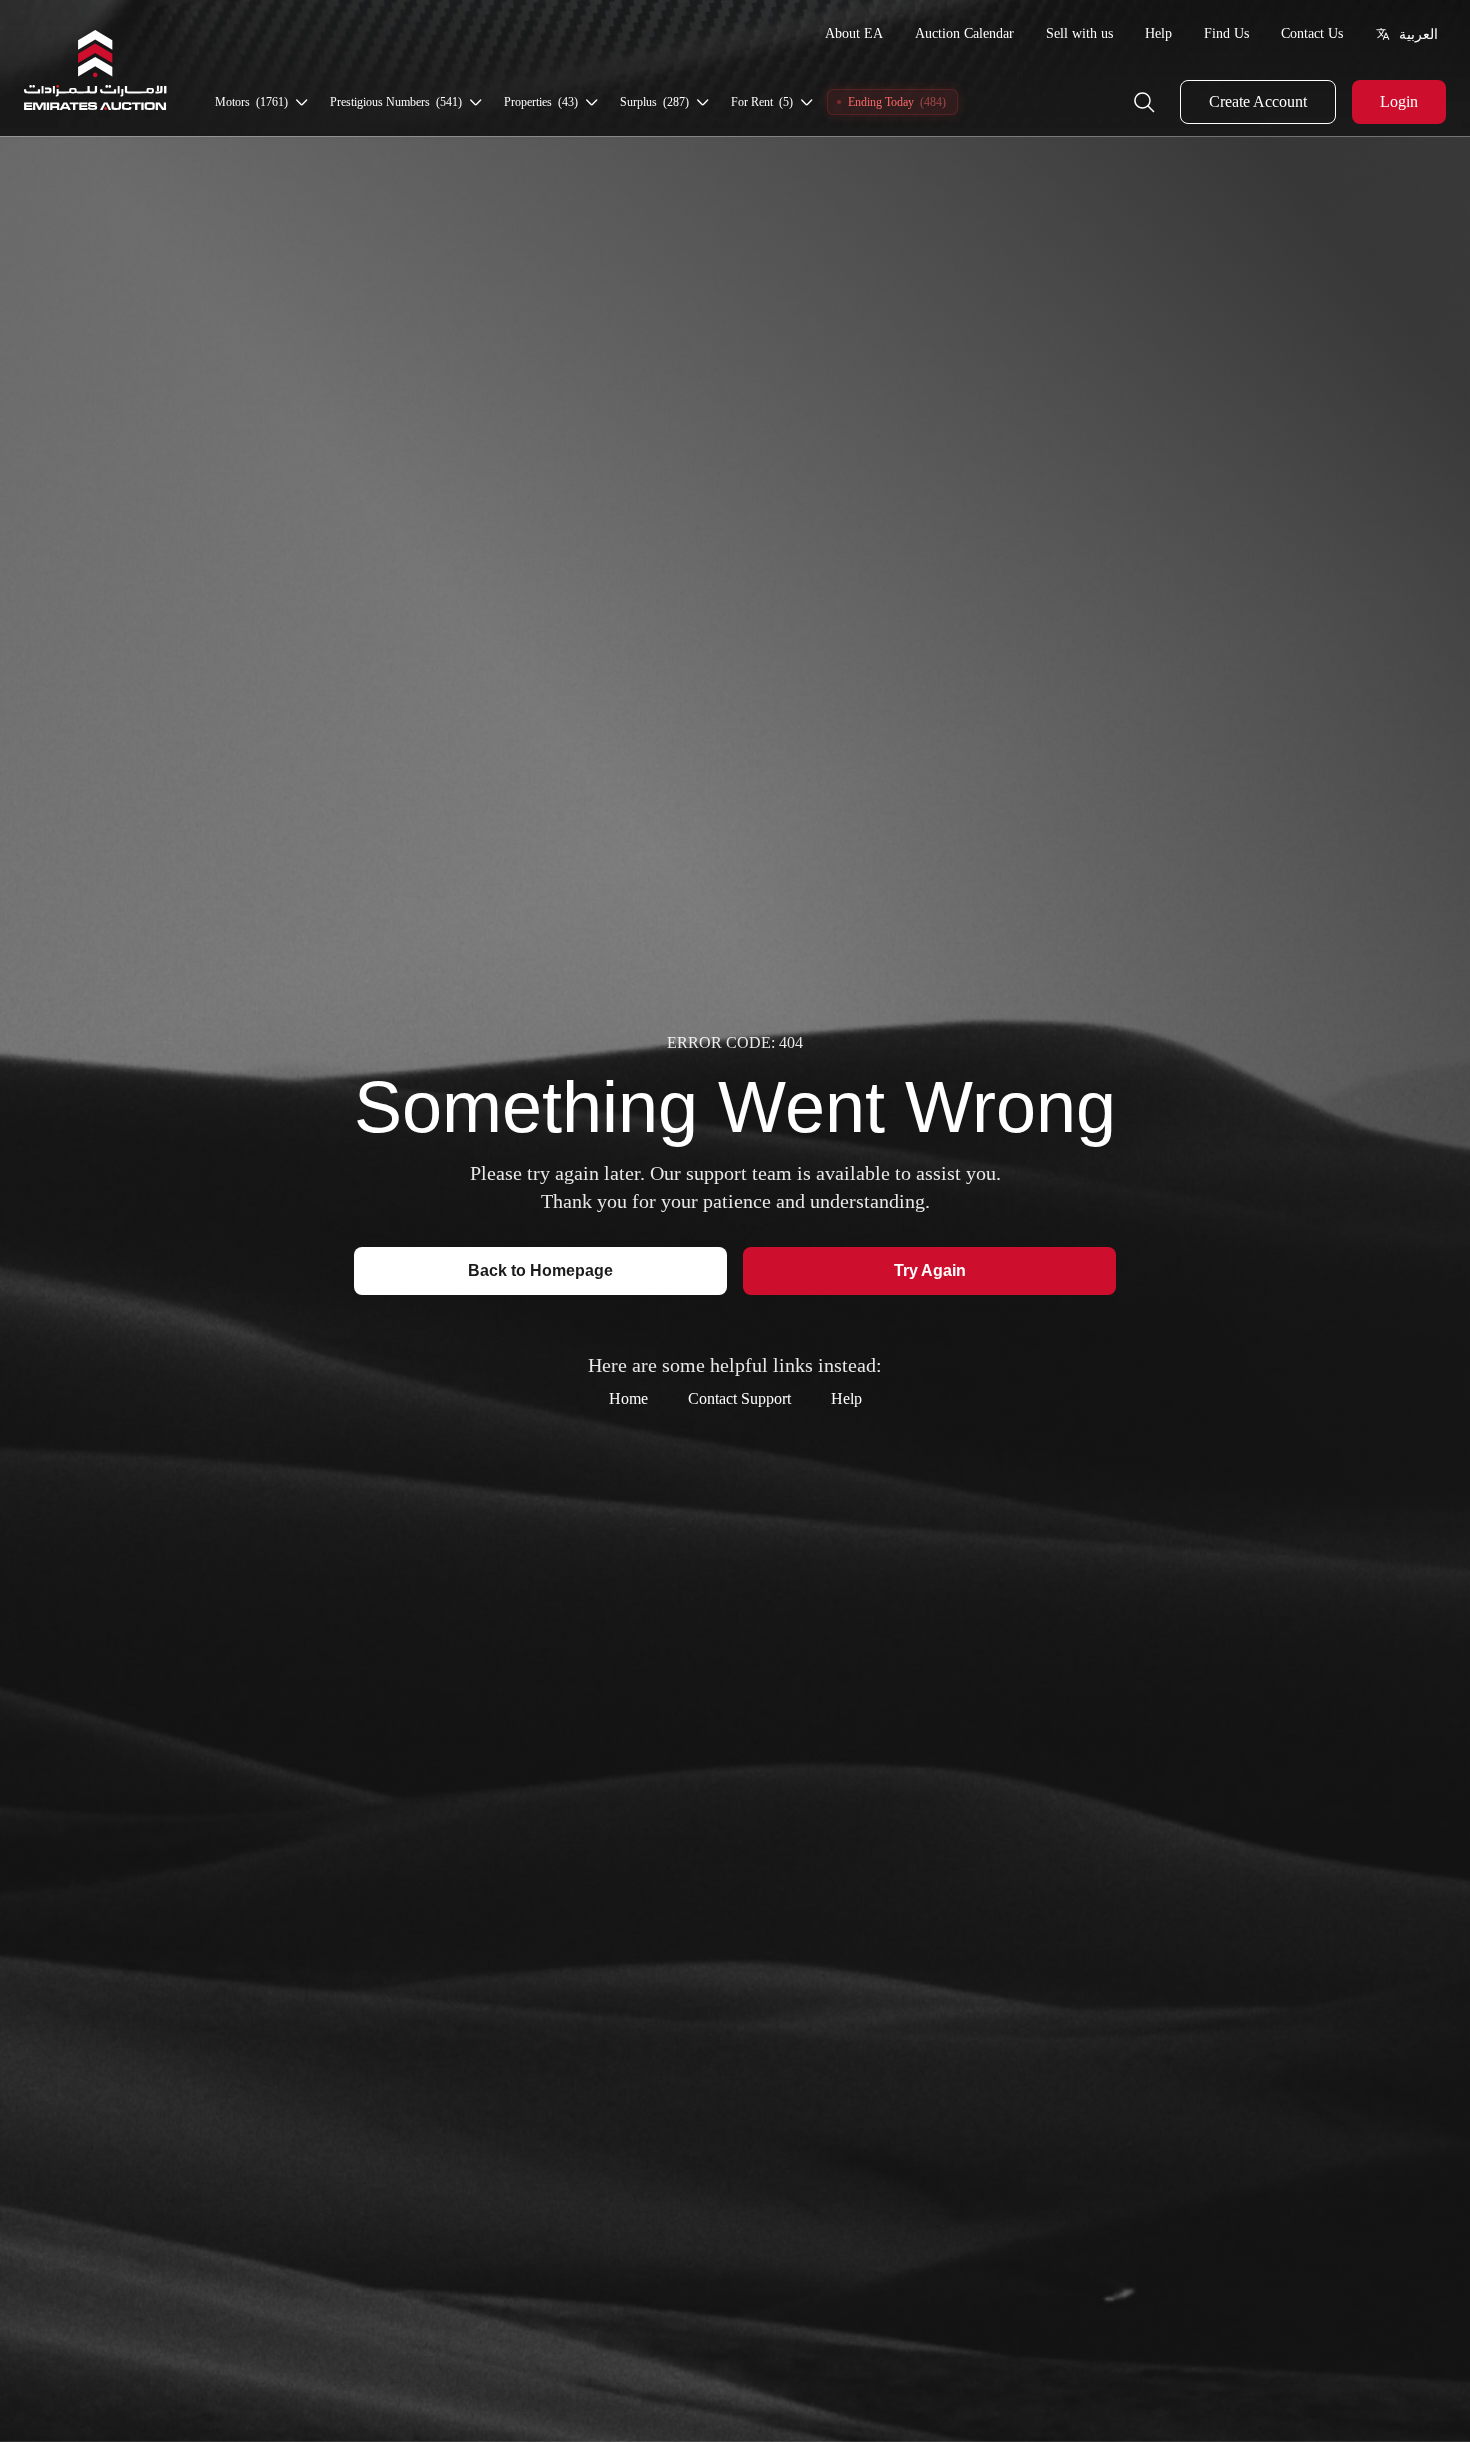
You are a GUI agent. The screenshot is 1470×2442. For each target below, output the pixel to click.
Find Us (1226, 33)
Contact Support (739, 1398)
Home (628, 1398)
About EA (854, 33)
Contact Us (1312, 33)
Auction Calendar (964, 33)
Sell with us (1079, 33)
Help (1158, 33)
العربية (1418, 34)
